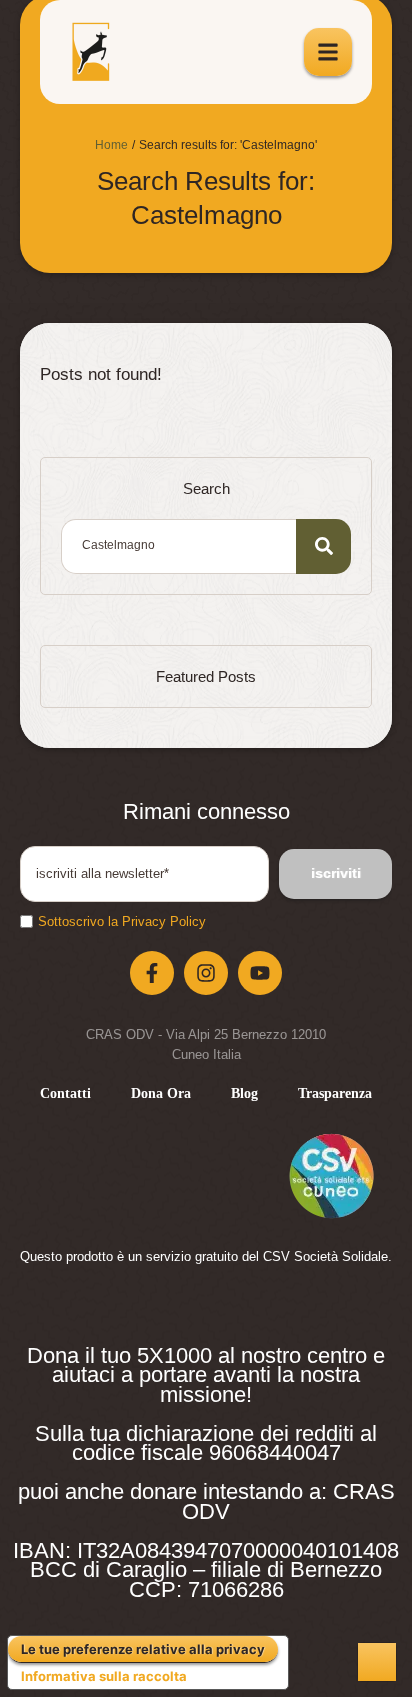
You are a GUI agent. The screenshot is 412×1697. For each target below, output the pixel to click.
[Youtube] (260, 973)
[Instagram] (206, 973)
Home (111, 145)
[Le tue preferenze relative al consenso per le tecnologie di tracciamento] (377, 1662)
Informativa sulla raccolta (104, 1676)
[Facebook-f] (152, 973)
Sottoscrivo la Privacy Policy (122, 921)
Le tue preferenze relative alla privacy (143, 1649)
